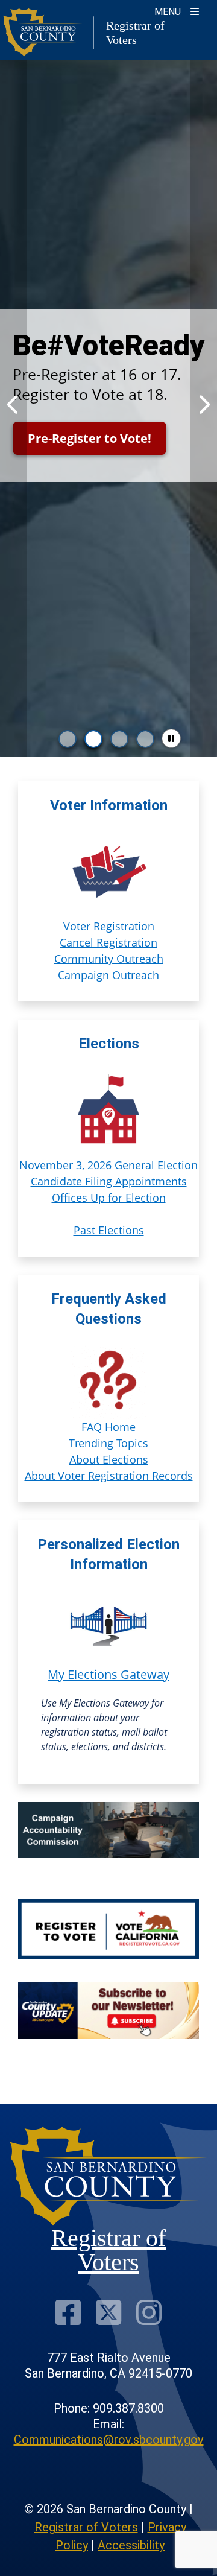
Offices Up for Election (109, 1198)
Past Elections (109, 1230)
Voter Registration (109, 926)
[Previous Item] (14, 405)
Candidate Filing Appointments (109, 1181)
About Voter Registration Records (109, 1476)
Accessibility (131, 2545)
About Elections (109, 1459)
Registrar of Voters (86, 2527)
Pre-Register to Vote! (90, 438)
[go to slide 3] (119, 739)
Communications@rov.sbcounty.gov (109, 2440)
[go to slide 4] (145, 739)
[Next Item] (203, 405)
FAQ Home (108, 1427)
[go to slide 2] (93, 739)
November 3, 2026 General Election (108, 1165)
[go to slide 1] (68, 739)
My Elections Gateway (108, 1674)
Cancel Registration (108, 942)
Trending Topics (108, 1443)
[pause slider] (171, 738)
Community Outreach (109, 959)
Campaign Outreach (108, 975)
